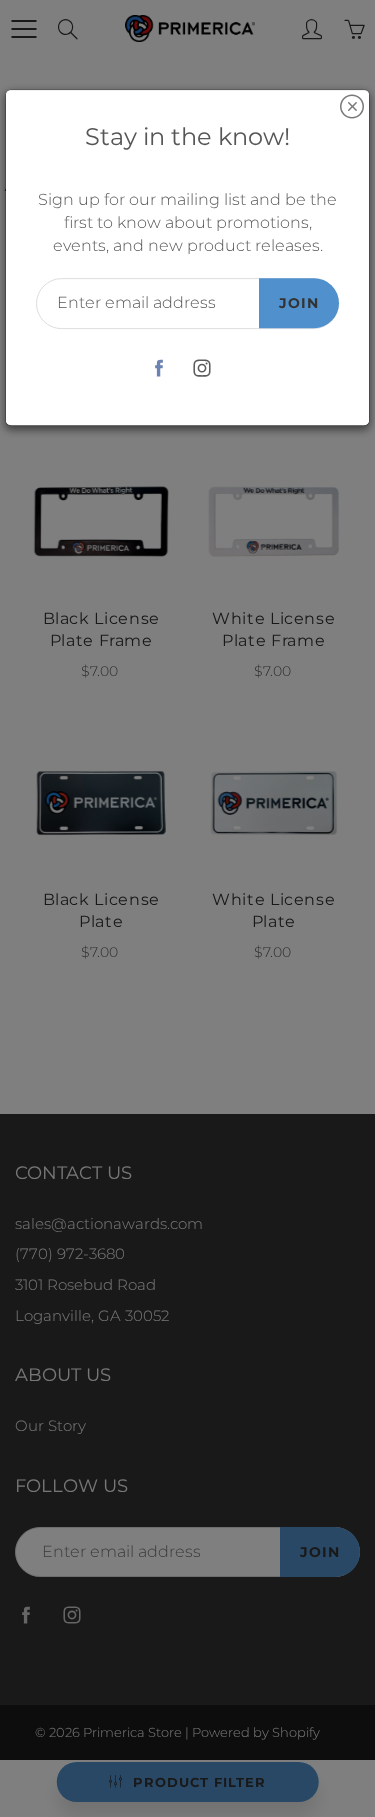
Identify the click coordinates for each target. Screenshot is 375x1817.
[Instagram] (202, 368)
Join (299, 303)
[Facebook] (159, 368)
